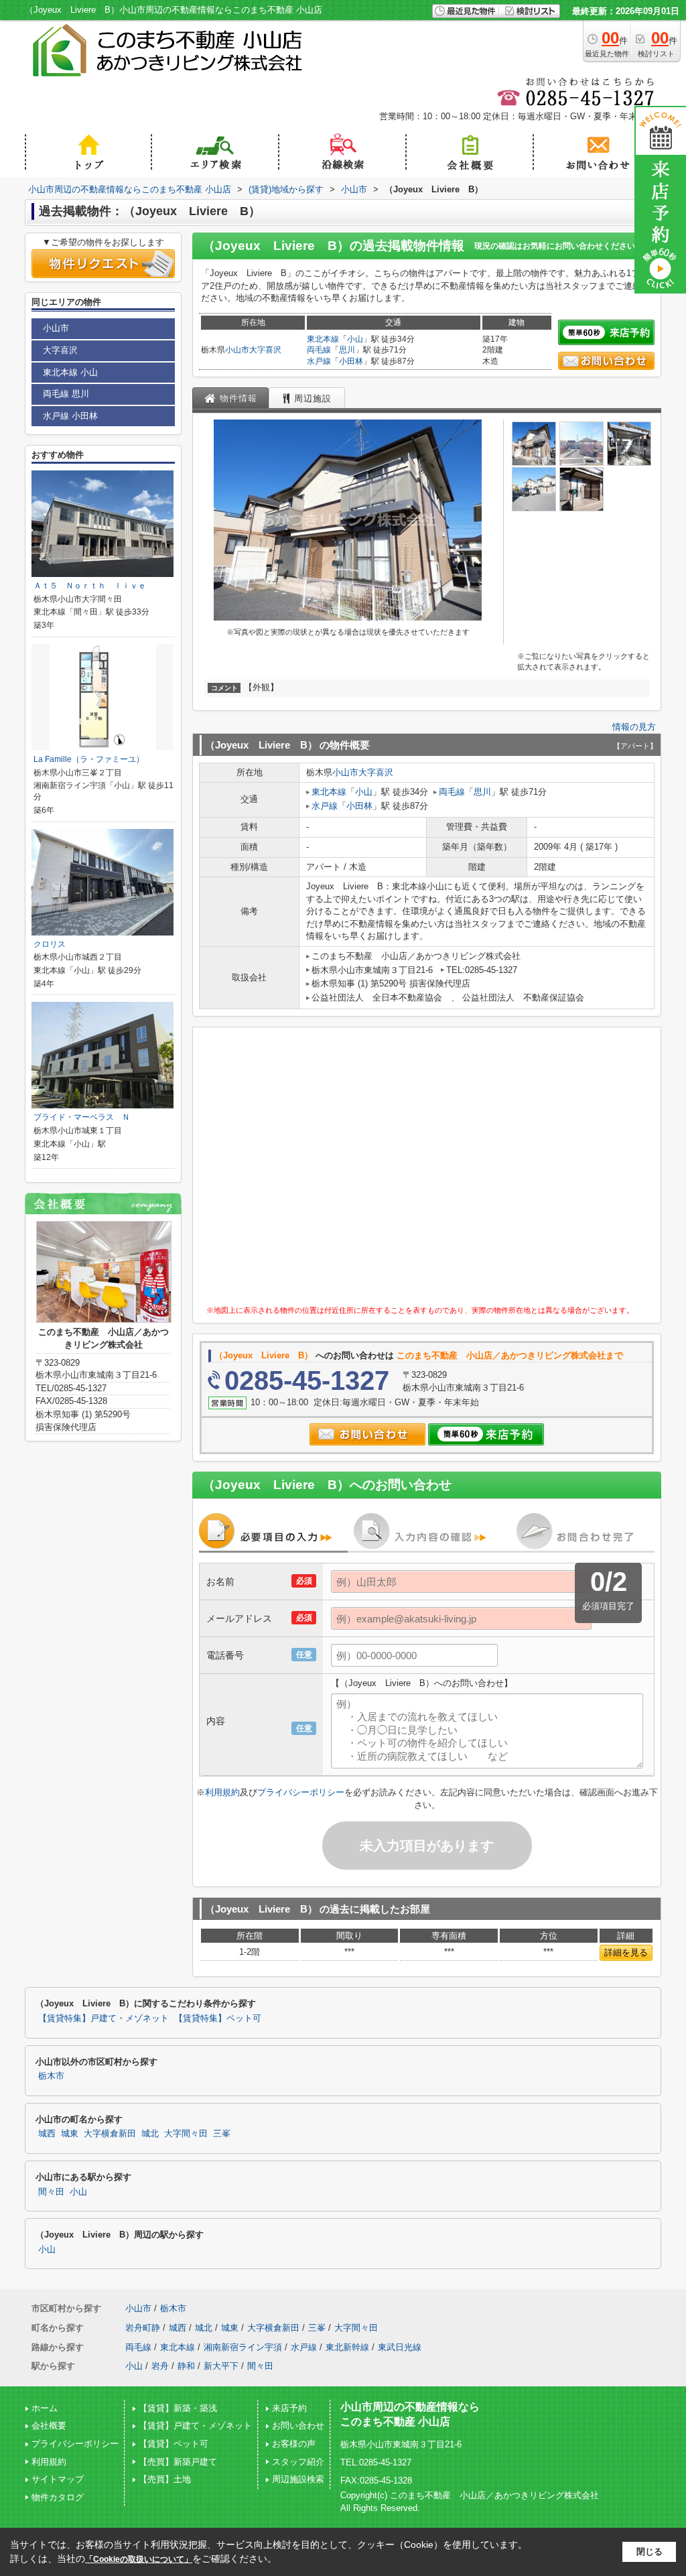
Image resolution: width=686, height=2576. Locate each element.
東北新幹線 (347, 2347)
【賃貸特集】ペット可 (218, 2018)
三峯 (222, 2134)
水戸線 (319, 361)
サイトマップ (58, 2479)
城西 (47, 2134)
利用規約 (222, 1792)
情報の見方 (634, 727)
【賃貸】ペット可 (174, 2444)
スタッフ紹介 (298, 2462)
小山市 (237, 350)
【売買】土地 (165, 2479)
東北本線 (323, 339)
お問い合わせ (298, 2426)
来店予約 (289, 2408)
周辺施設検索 (298, 2479)
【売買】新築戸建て (178, 2462)
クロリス (50, 944)
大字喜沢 (265, 350)
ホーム (45, 2408)
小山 (355, 339)
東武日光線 (400, 2347)
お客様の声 (294, 2444)
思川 (347, 350)
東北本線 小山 (70, 372)
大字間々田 (186, 2134)
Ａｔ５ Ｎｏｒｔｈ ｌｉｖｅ (90, 586)
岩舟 (160, 2366)
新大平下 (221, 2366)
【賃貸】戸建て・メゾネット (195, 2426)
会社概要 (49, 2426)
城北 (150, 2134)
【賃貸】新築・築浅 (178, 2408)
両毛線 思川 (66, 394)
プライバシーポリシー (301, 1792)
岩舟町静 (143, 2328)
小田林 (351, 361)
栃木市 (51, 2076)
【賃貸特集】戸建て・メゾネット (104, 2018)
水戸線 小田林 (70, 416)
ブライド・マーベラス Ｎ (82, 1117)
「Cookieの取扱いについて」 (139, 2559)
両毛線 (319, 350)
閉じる (649, 2552)
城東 (70, 2134)
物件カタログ (58, 2497)
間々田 (51, 2192)
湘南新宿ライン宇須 (243, 2347)
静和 (186, 2366)
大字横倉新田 (110, 2134)
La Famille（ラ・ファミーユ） (89, 759)
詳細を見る (626, 1952)
